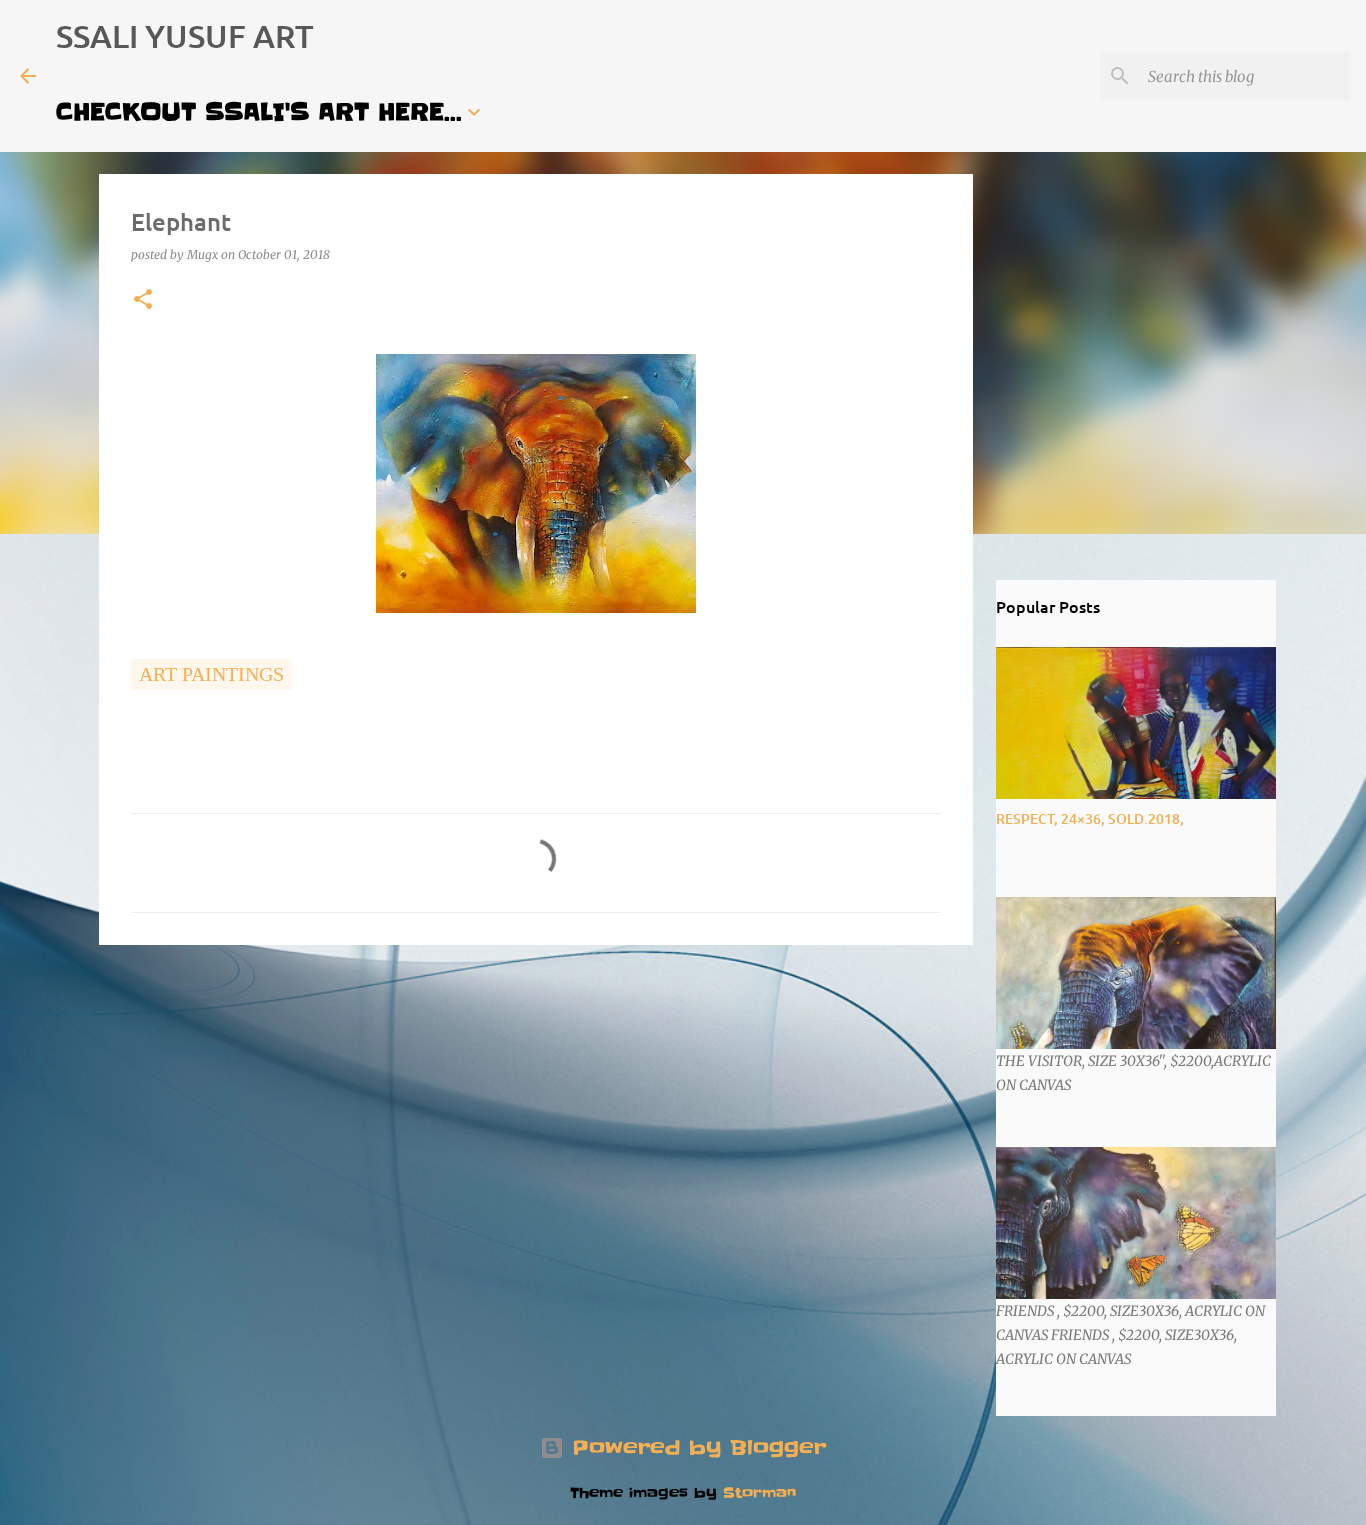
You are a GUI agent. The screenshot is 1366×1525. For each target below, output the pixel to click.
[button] (143, 300)
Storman (759, 1493)
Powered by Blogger (695, 1448)
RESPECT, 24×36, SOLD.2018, (1090, 818)
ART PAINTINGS (211, 674)
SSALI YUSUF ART (185, 35)
